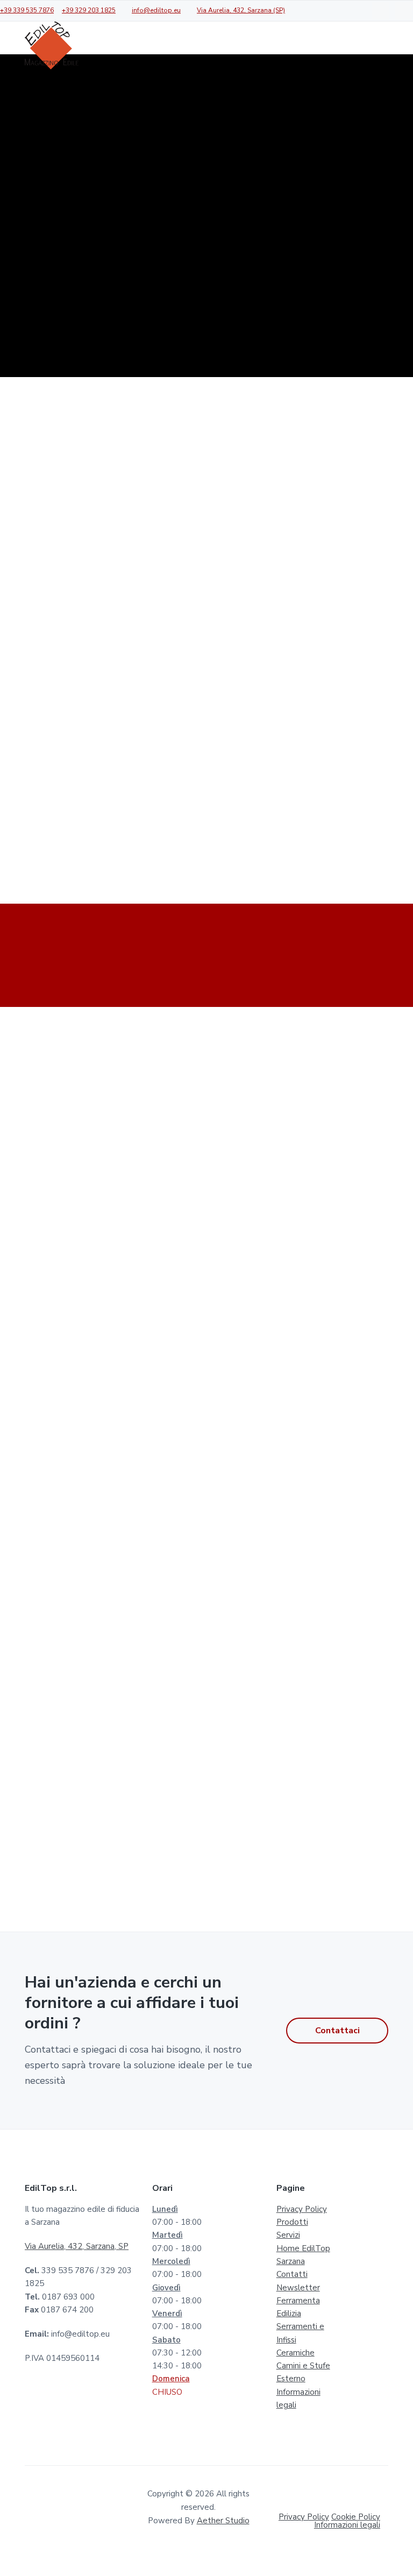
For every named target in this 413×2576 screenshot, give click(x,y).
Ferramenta (298, 2301)
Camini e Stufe (303, 2366)
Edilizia (289, 2314)
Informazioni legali (347, 2525)
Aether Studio (223, 2521)
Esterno (291, 2379)
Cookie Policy (356, 2517)
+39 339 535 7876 (27, 10)
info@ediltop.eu (156, 10)
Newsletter (298, 2288)
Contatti (292, 2274)
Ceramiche (295, 2353)
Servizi (288, 2235)
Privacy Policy (302, 2209)
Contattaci (337, 2031)
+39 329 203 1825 (89, 10)
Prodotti (292, 2222)
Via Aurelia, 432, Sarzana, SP (77, 2246)
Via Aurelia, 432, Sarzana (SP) (241, 10)
